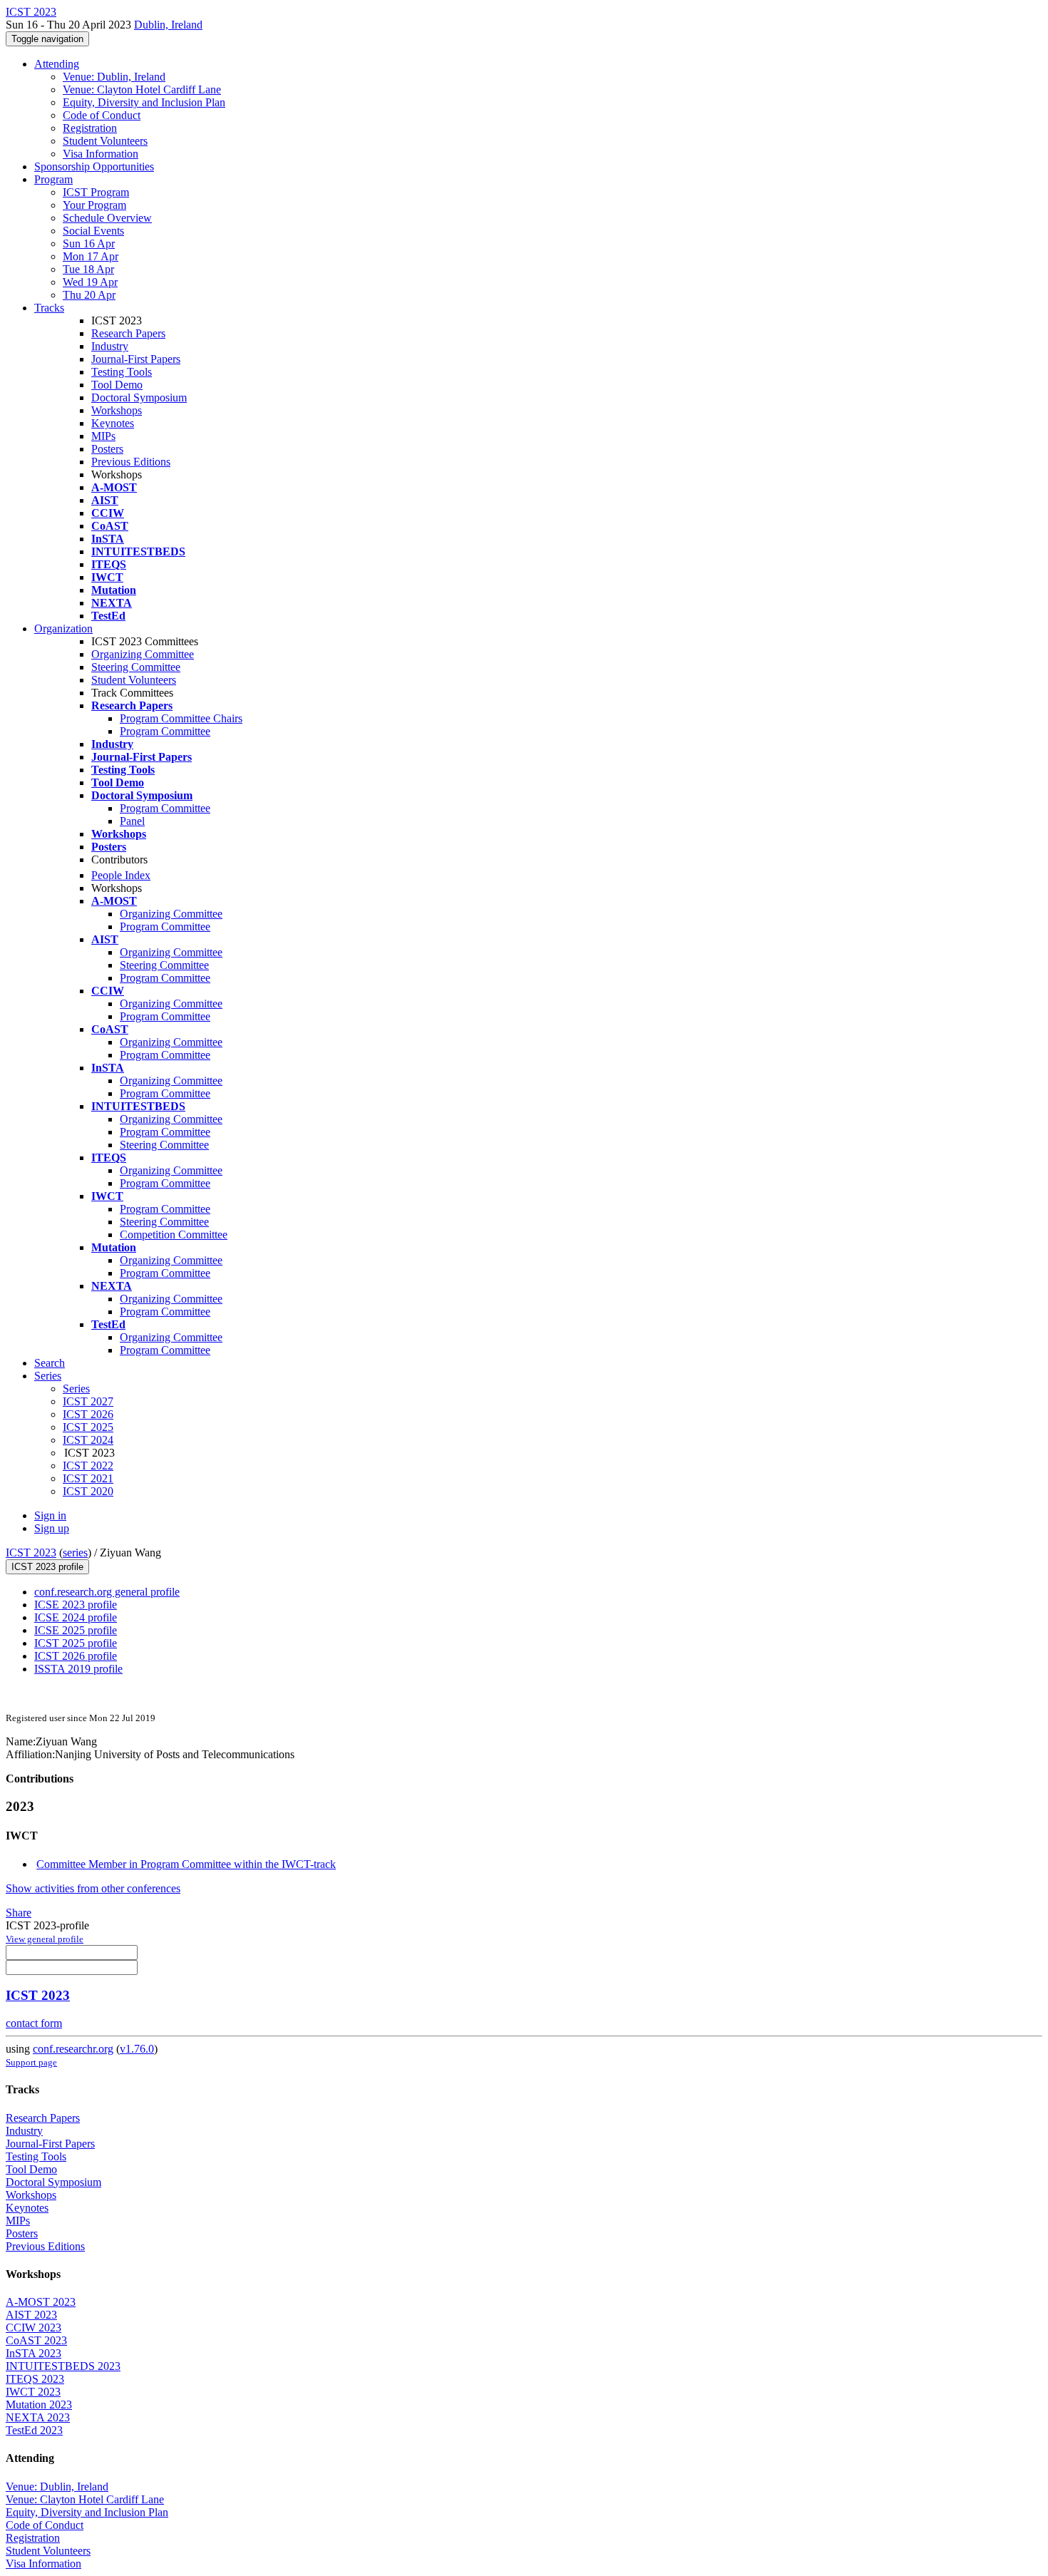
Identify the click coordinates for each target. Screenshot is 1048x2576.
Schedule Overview (107, 218)
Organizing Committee (143, 654)
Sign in (50, 1515)
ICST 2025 (88, 1427)
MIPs (103, 436)
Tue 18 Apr (88, 269)
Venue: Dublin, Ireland (114, 77)
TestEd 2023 (34, 2430)
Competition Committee (174, 1235)
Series (76, 1389)
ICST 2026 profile (76, 1656)
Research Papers (128, 333)
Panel (132, 821)
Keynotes (113, 423)
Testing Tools (122, 372)
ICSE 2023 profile (76, 1605)
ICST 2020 (88, 1491)
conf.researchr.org (73, 2049)
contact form (34, 2023)
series (75, 1553)
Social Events (93, 231)
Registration (90, 128)
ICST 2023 (31, 1553)
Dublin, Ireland (168, 25)
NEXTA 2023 (38, 2417)
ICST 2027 (88, 1401)
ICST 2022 (88, 1466)
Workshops (117, 410)
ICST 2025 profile (76, 1643)
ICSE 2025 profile (76, 1630)
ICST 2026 (88, 1414)
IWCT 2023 (33, 2392)
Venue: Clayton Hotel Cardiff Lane (142, 89)
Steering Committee (136, 667)
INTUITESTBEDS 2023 (63, 2366)
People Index (121, 875)
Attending (57, 64)
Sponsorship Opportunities (94, 166)
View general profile (45, 1939)
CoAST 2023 (36, 2340)
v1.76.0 (137, 2049)
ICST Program (96, 192)
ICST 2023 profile (47, 1567)
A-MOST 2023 (41, 2302)
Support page (31, 2062)
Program (53, 179)
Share (19, 1913)
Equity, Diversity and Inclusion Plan (144, 102)
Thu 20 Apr (89, 295)
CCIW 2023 (34, 2328)
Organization (63, 628)
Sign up (52, 1528)
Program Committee (165, 731)
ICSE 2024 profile (76, 1617)
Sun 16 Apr (89, 243)
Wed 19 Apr (90, 282)
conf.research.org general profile (107, 1592)
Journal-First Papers (136, 359)
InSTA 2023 (34, 2353)
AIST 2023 (31, 2315)
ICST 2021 (88, 1478)
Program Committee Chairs (181, 718)
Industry (110, 346)
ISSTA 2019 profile (78, 1669)
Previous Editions (131, 462)
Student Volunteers (105, 141)
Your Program (94, 205)
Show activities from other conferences (93, 1888)
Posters (107, 449)
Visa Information (101, 154)
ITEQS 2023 (35, 2379)
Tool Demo (117, 385)
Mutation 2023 (39, 2405)
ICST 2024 (88, 1440)
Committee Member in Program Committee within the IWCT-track (186, 1864)
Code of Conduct (102, 115)
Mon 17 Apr (91, 256)
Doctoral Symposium (139, 397)
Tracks (49, 308)
